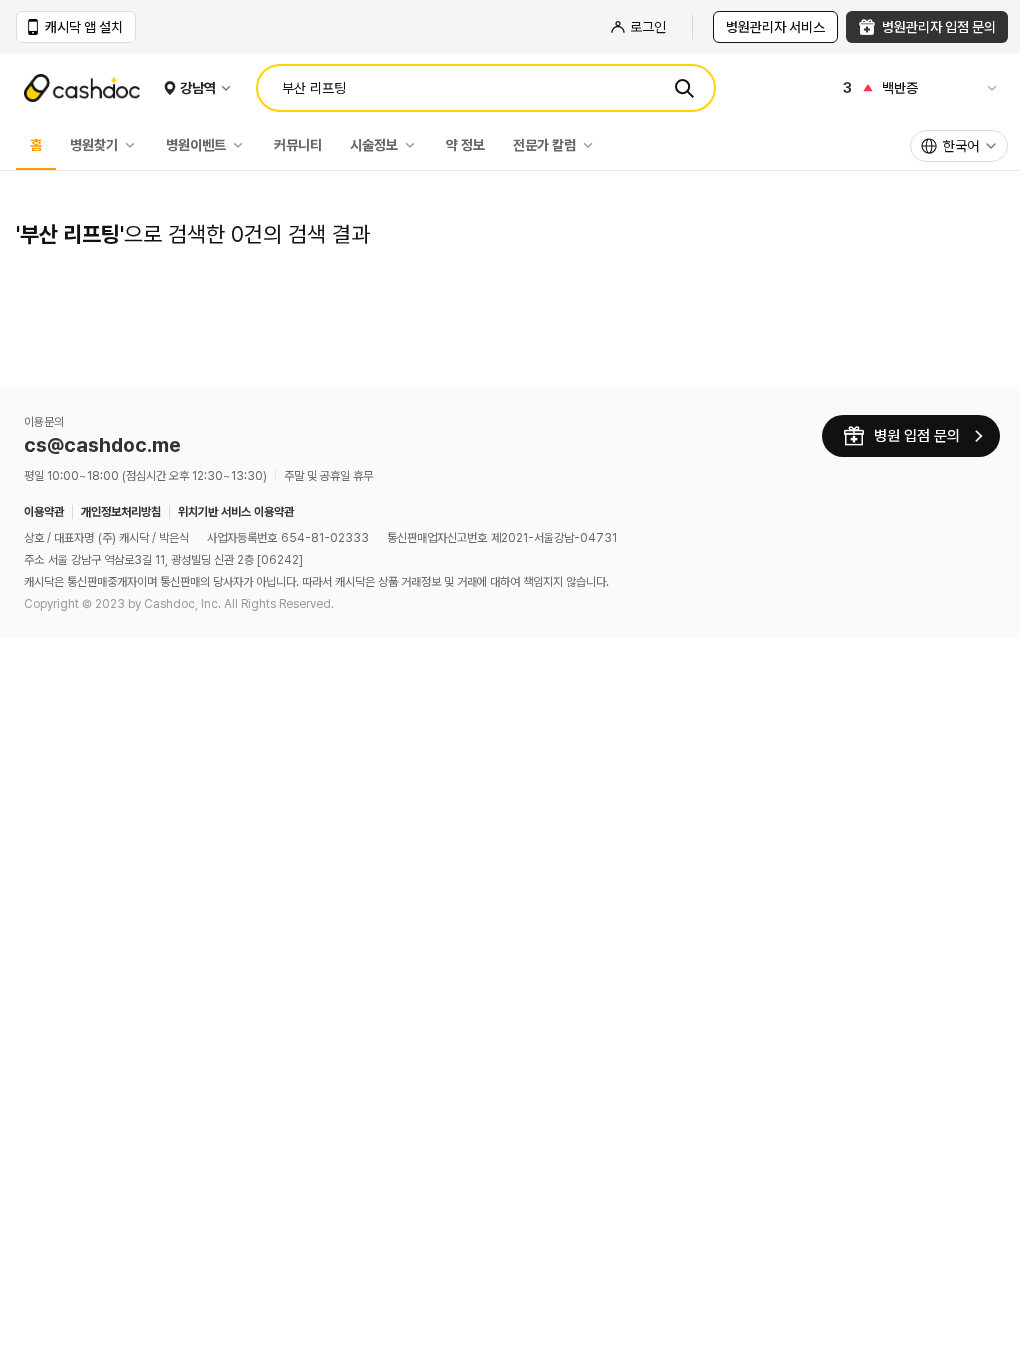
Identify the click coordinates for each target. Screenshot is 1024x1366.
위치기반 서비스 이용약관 (236, 512)
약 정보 (465, 145)
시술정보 (374, 145)
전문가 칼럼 (544, 145)
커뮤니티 (298, 145)
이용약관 (44, 512)
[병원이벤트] (243, 145)
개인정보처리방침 (121, 512)
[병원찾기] (135, 145)
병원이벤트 (196, 145)
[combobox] (959, 146)
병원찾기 (94, 145)
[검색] (684, 88)
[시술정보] (415, 145)
